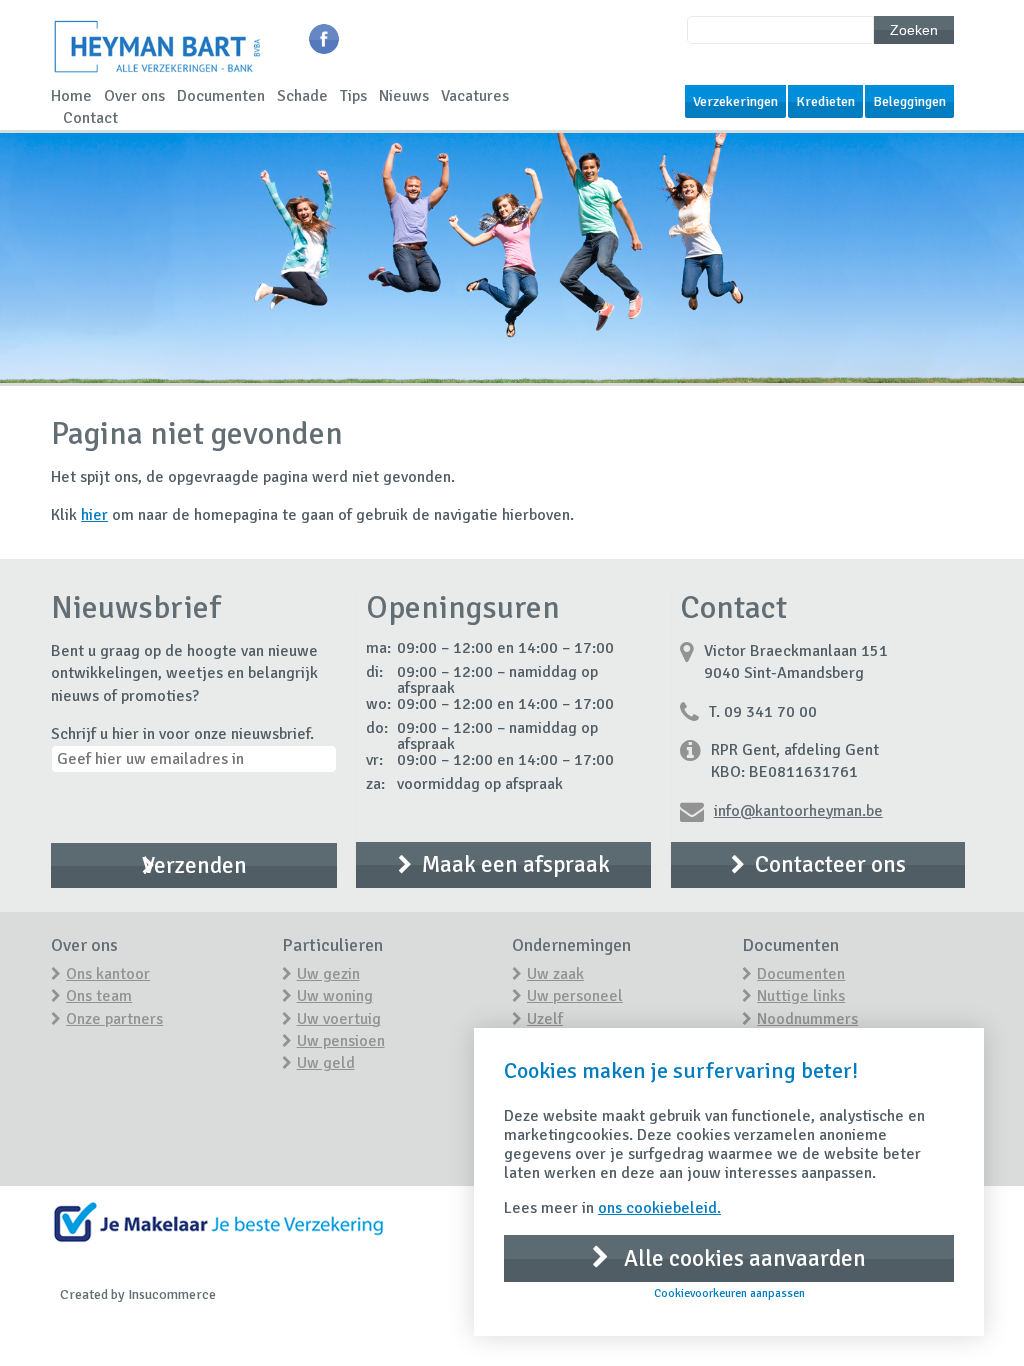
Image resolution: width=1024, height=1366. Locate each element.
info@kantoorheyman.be (798, 811)
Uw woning (335, 996)
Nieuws (404, 96)
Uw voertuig (339, 1019)
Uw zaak (555, 974)
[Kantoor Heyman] (157, 74)
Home (71, 96)
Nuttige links (801, 996)
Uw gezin (328, 974)
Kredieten (825, 101)
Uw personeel (575, 996)
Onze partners (114, 1019)
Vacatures (475, 96)
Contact (90, 118)
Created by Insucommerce (138, 1294)
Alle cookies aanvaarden (742, 1258)
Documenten (221, 96)
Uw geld (326, 1063)
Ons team (99, 996)
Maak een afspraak (516, 864)
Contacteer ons (830, 864)
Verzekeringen (735, 101)
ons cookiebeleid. (659, 1208)
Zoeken (914, 30)
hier (94, 515)
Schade (302, 96)
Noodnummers (807, 1019)
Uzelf (545, 1019)
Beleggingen (909, 101)
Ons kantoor (108, 974)
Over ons (134, 96)
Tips (353, 96)
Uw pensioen (341, 1041)
